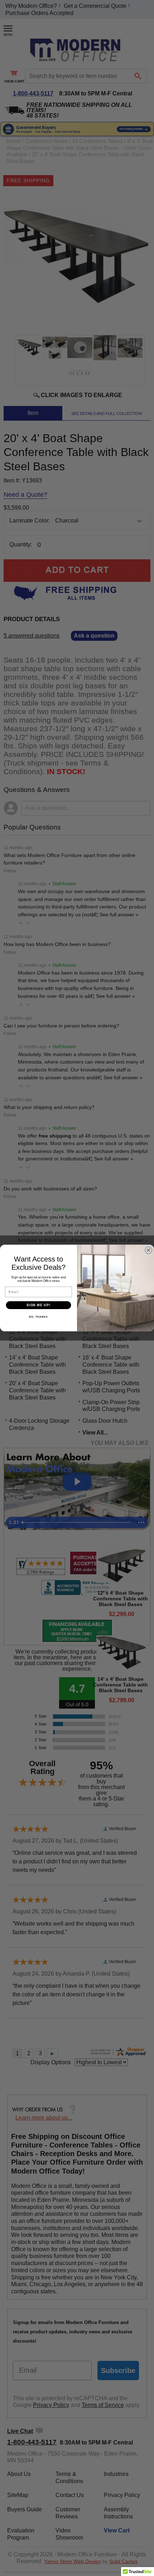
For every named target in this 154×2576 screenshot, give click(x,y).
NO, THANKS (38, 1317)
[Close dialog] (149, 1250)
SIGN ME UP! (38, 1305)
